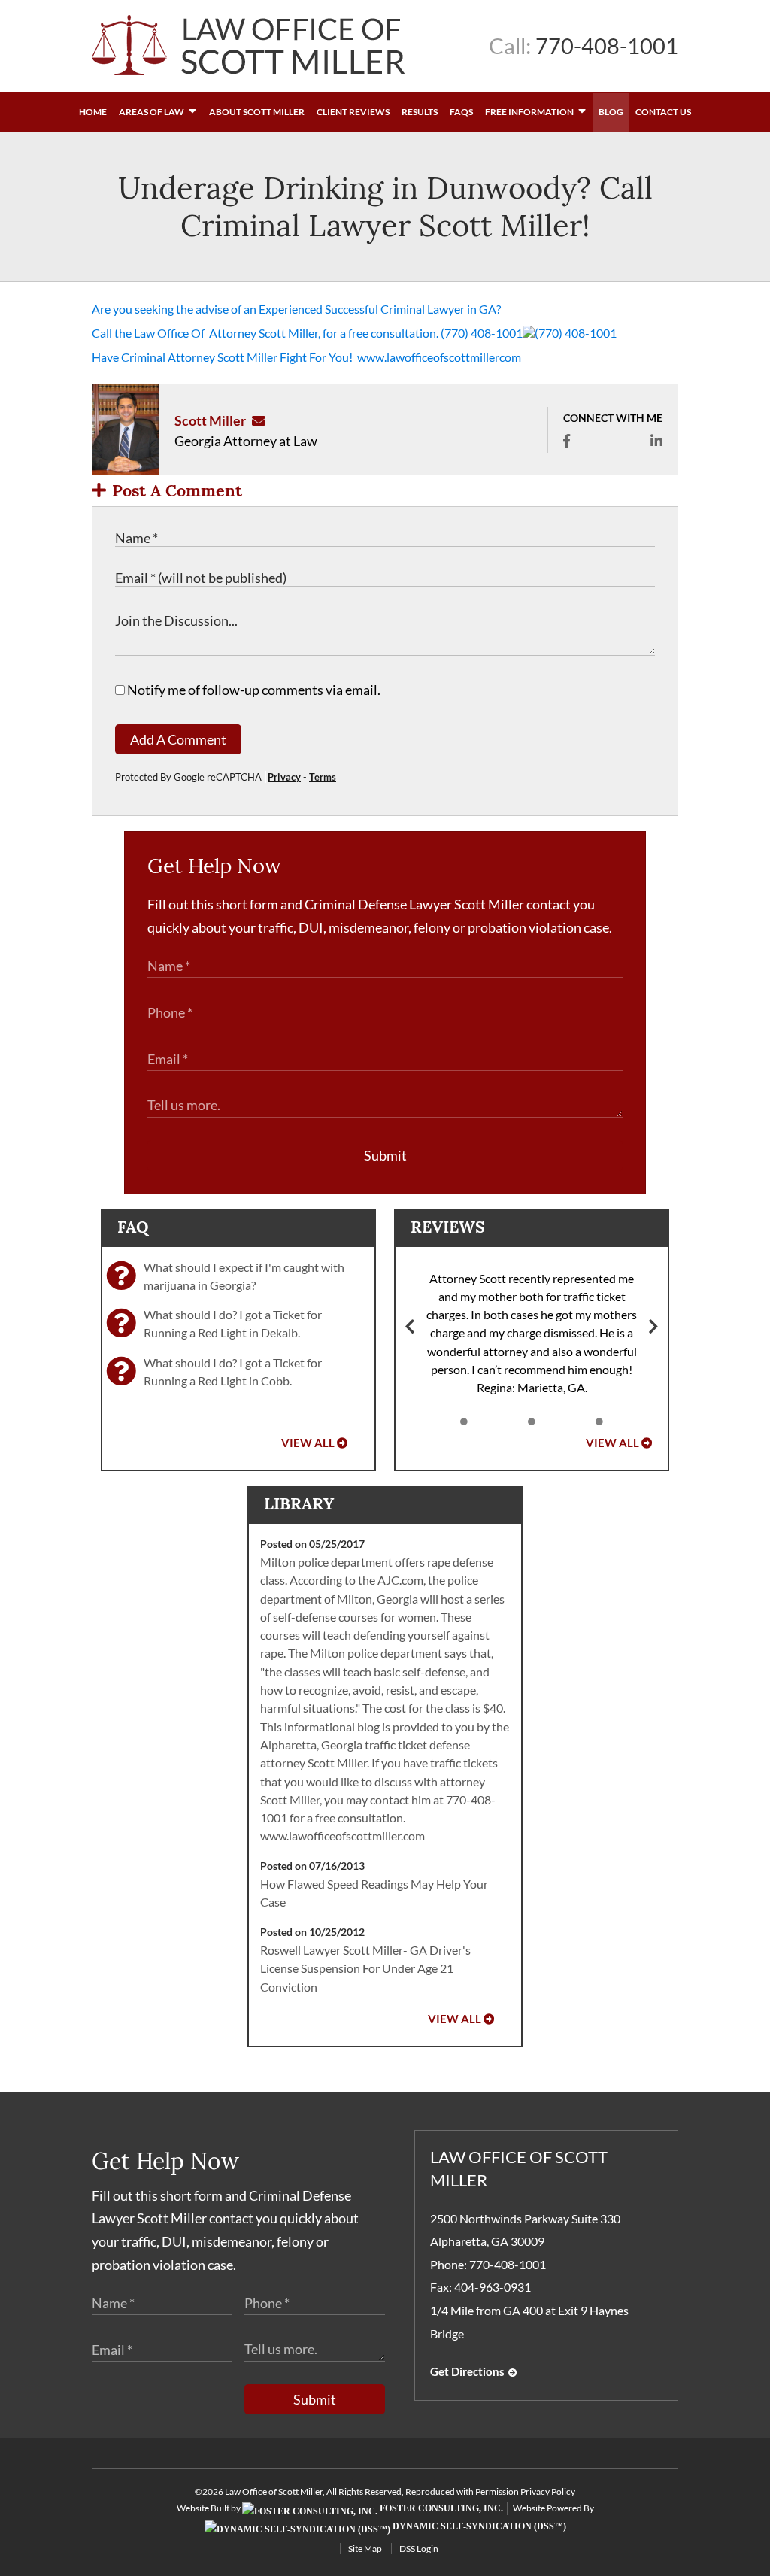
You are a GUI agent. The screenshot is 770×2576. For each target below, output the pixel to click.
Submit (385, 1155)
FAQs (461, 112)
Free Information (530, 112)
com (510, 357)
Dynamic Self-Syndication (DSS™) (478, 2526)
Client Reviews (353, 112)
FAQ (133, 1227)
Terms (323, 777)
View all (308, 1443)
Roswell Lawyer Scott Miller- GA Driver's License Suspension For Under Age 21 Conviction (365, 1968)
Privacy (284, 777)
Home (93, 112)
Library (299, 1503)
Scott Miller (210, 420)
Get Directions (467, 2372)
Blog (611, 112)
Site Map (365, 2549)
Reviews (448, 1227)
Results (420, 112)
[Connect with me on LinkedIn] (656, 441)
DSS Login (419, 2549)
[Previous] (410, 1328)
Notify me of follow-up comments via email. (253, 690)
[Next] (653, 1328)
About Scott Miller (257, 112)
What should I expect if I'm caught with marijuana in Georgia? (244, 1276)
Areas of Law (152, 112)
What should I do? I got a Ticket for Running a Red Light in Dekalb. (233, 1323)
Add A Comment (178, 739)
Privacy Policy (548, 2491)
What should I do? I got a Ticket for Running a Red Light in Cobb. (233, 1371)
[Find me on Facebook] (567, 441)
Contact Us (663, 112)
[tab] (464, 1422)
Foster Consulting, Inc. (440, 2508)
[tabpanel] (532, 1334)
